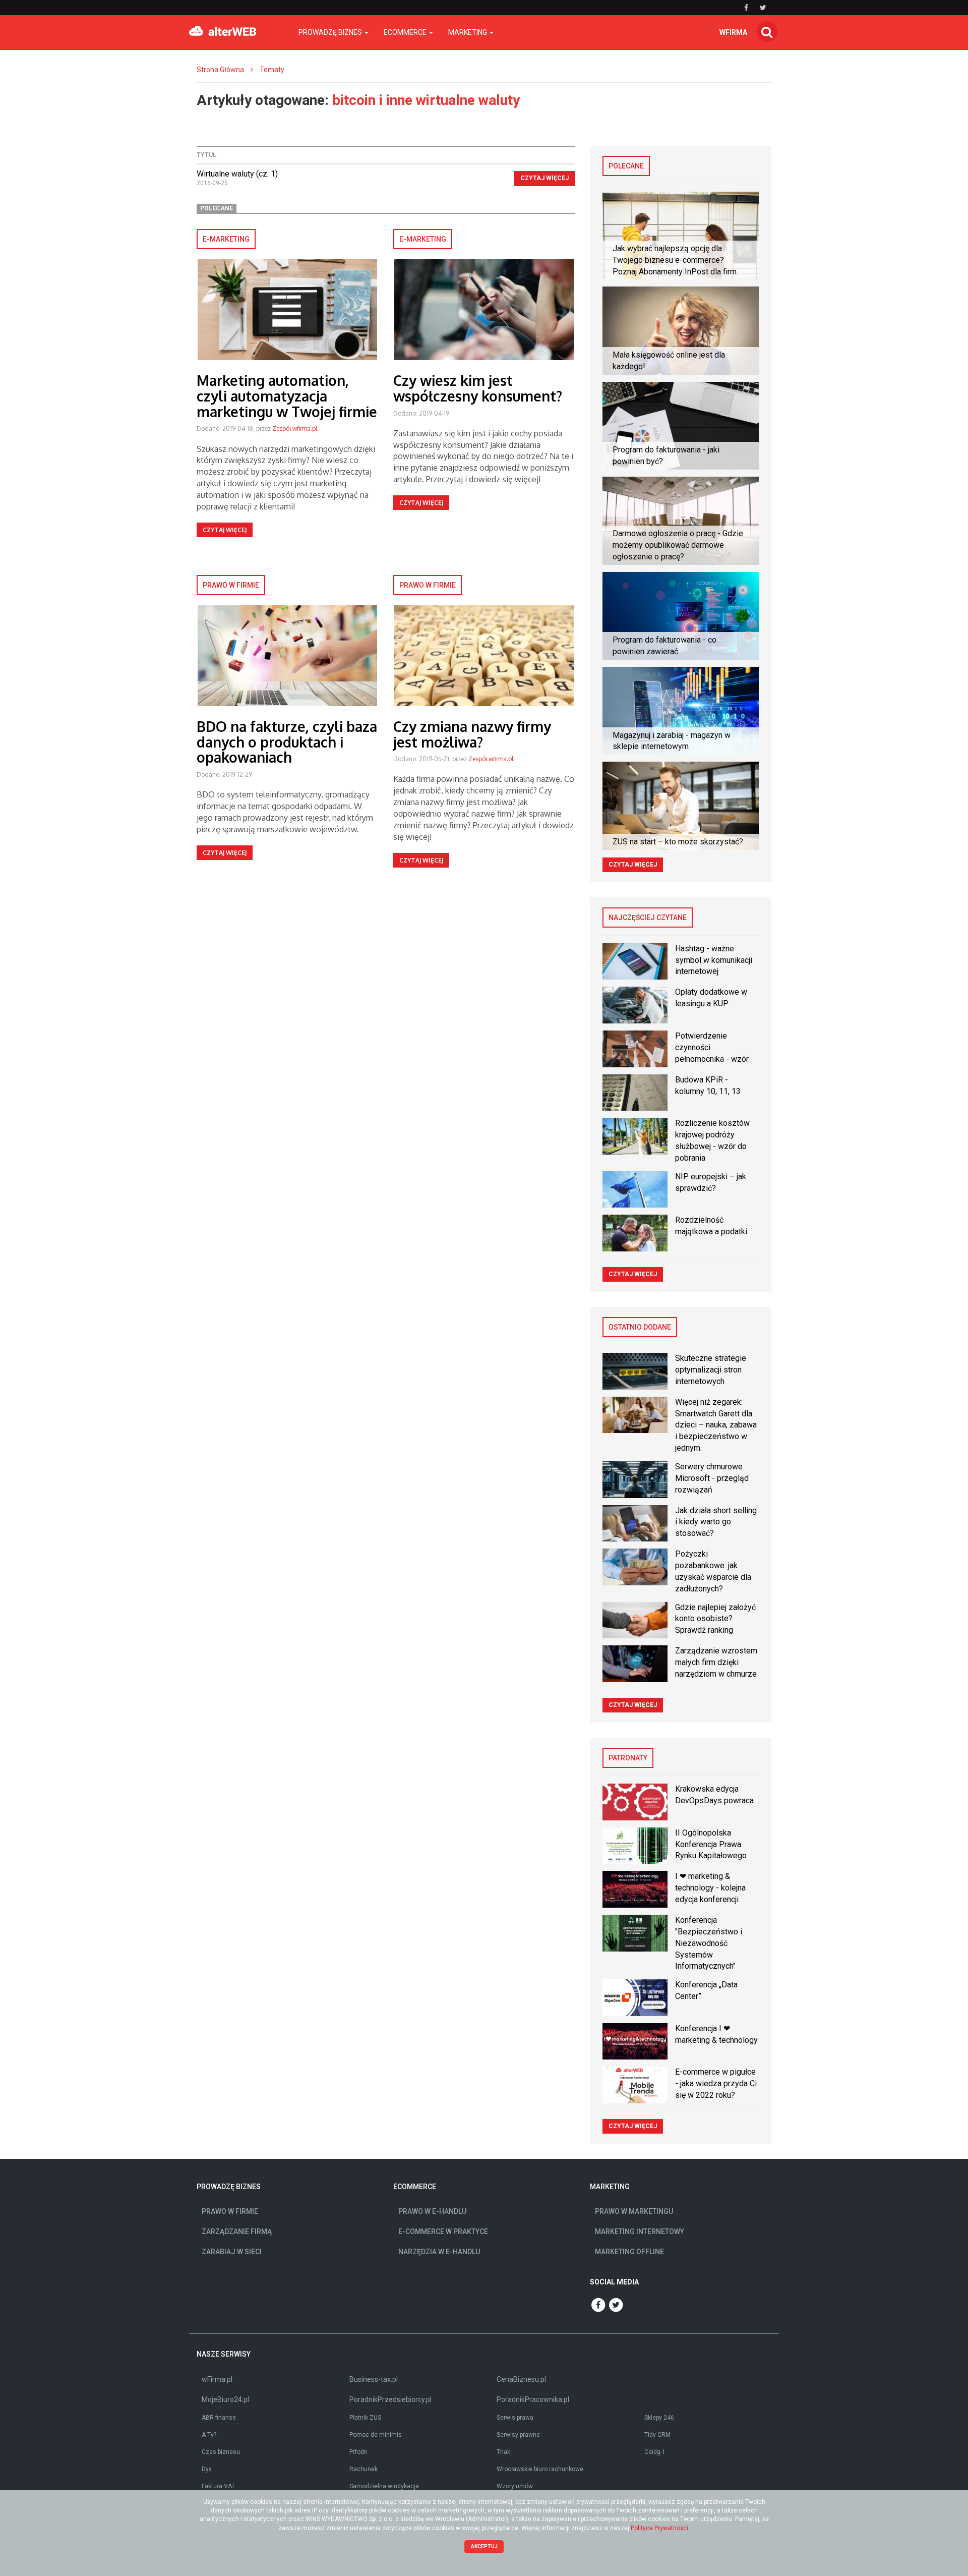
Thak (503, 2452)
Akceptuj (484, 2546)
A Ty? (209, 2435)
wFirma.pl (217, 2379)
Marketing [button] (468, 32)
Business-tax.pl (374, 2379)
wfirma (733, 32)
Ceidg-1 (655, 2452)
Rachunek (364, 2469)
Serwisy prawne (518, 2435)
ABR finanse (219, 2418)
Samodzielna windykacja (384, 2486)
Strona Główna (220, 70)
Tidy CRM (657, 2435)
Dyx (207, 2469)
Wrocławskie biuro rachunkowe (540, 2469)
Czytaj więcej (544, 178)
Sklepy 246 (659, 2418)
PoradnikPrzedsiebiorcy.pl (390, 2399)
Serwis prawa (515, 2418)
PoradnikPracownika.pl (533, 2399)
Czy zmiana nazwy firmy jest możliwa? (472, 734)
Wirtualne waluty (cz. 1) (237, 174)
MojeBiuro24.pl (225, 2399)
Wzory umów (515, 2486)
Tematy (272, 70)
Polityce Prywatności (659, 2528)
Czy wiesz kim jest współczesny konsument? (478, 388)
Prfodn (358, 2452)
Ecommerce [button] (406, 32)
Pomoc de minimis (376, 2435)
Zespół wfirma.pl (295, 428)
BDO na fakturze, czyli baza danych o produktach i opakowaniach (287, 742)
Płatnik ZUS (365, 2418)
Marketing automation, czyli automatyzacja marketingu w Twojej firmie (287, 396)
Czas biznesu (221, 2452)
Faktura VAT (218, 2486)
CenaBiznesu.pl (521, 2379)
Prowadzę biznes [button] (331, 32)
